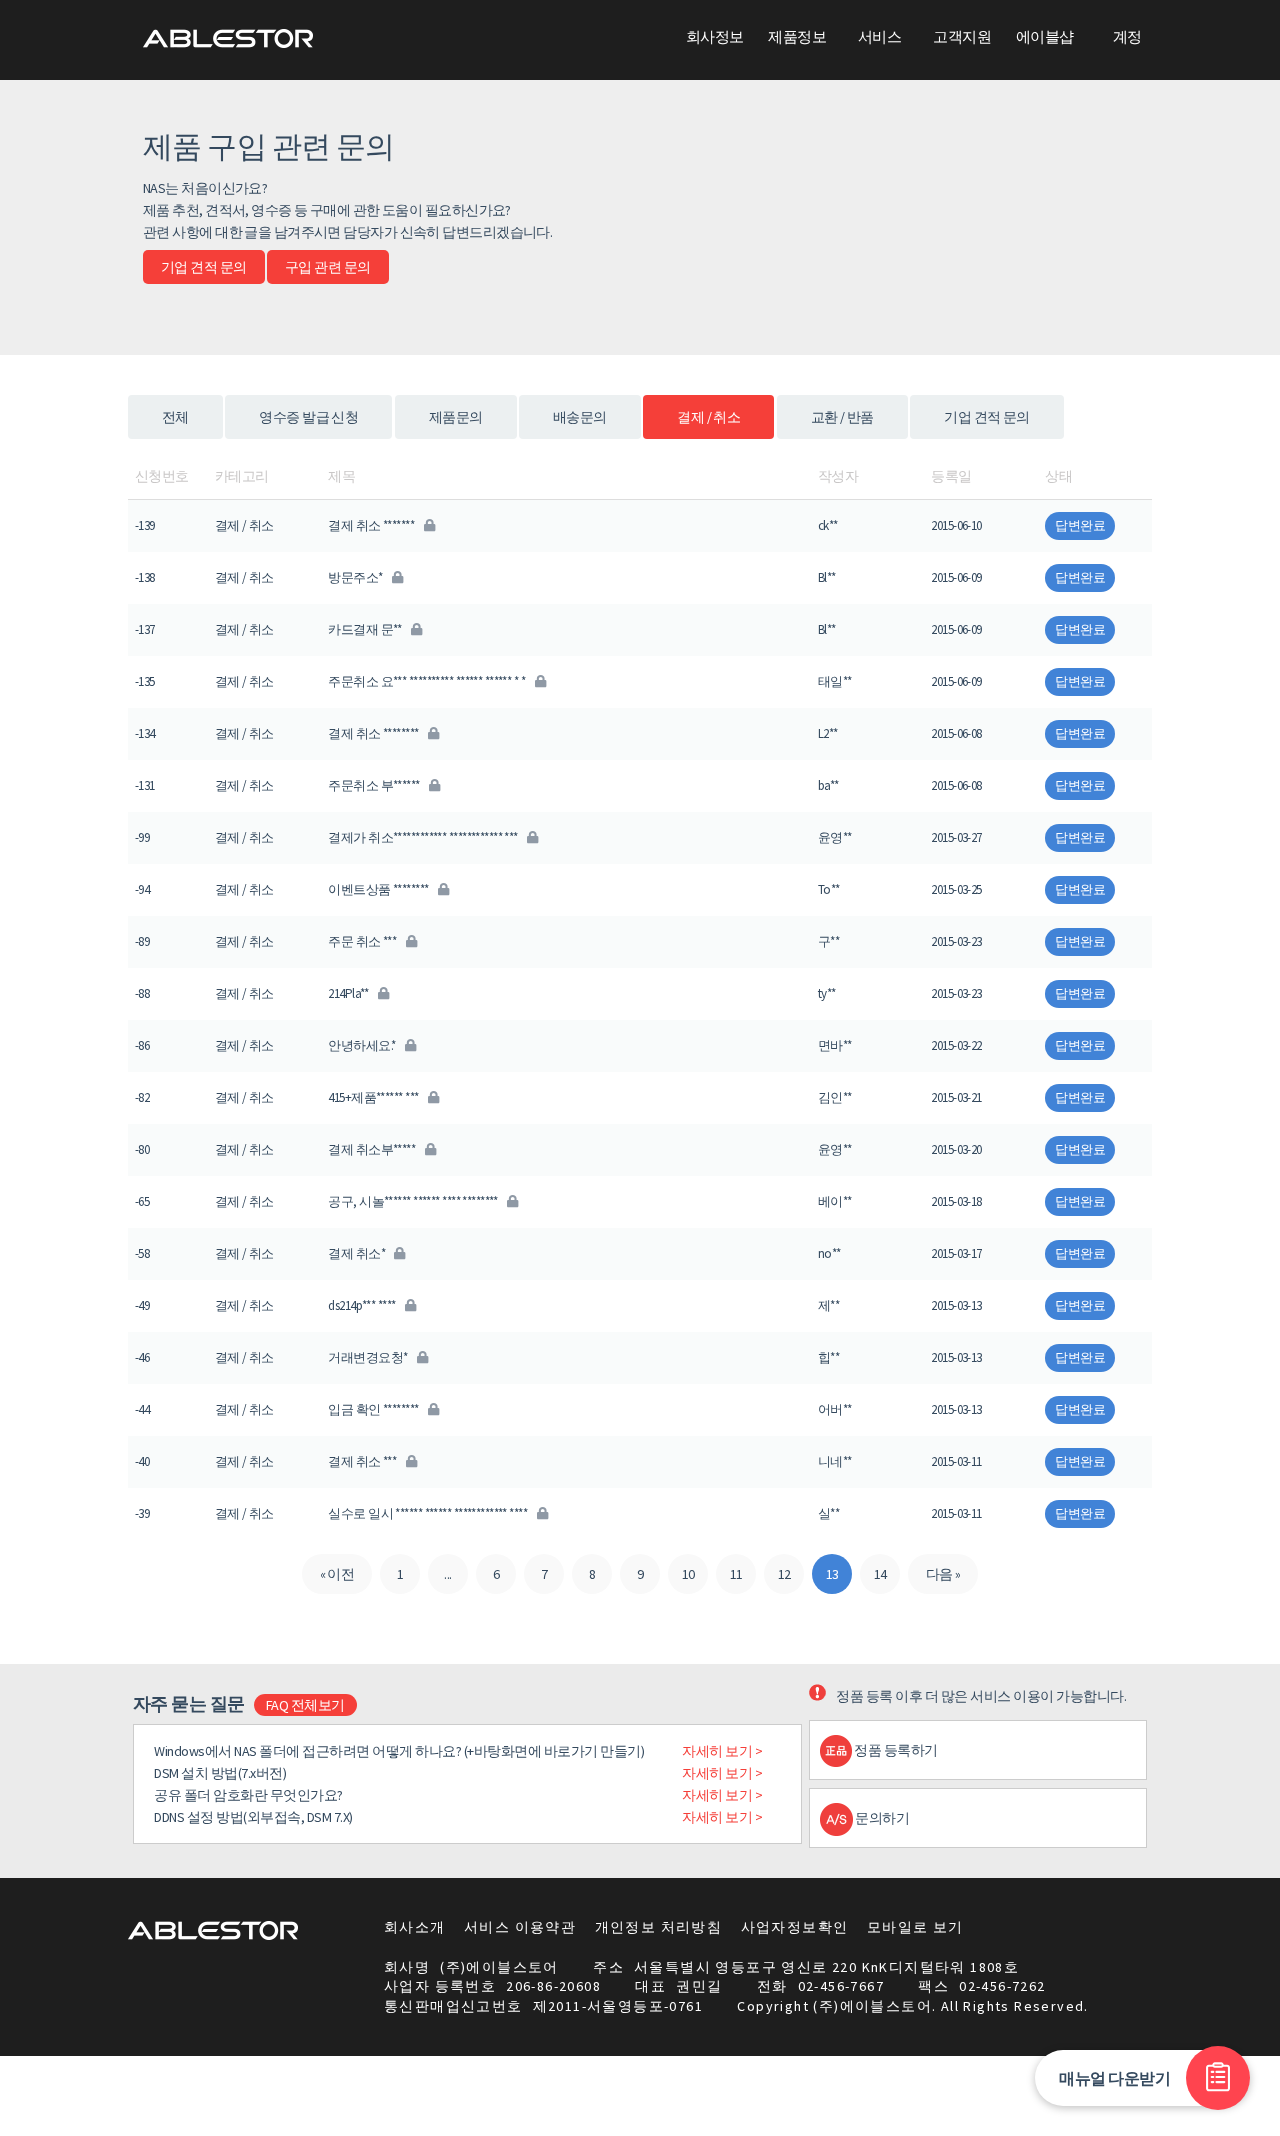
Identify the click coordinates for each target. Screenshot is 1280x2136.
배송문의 (580, 417)
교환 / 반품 (842, 417)
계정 (1127, 36)
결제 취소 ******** (374, 733)
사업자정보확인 (795, 1927)
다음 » (943, 1574)
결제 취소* (357, 1253)
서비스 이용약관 (520, 1927)
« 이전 (337, 1574)
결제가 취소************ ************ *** (424, 837)
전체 (175, 417)
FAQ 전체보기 (305, 1705)
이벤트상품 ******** (379, 889)
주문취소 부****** (375, 785)
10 (688, 1574)
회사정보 (715, 36)
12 (784, 1574)
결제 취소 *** (363, 1461)
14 (880, 1574)
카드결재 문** (366, 629)
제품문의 (456, 417)
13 (832, 1574)
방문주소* (356, 577)
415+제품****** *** (374, 1097)
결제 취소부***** (372, 1149)
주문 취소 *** (363, 941)
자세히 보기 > (722, 1751)
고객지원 (962, 36)
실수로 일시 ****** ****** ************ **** (428, 1513)
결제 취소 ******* (372, 525)
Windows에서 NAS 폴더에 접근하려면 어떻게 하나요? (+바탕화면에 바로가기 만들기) (399, 1751)
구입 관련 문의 (328, 267)
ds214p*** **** (363, 1305)
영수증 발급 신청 (308, 417)
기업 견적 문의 (204, 267)
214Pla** (349, 993)
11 (736, 1574)
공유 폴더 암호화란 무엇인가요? (248, 1795)
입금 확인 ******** (374, 1409)
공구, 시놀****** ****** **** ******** (414, 1201)
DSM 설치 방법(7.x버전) (220, 1773)
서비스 (879, 36)
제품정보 (797, 36)
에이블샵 (1045, 36)
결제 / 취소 (708, 417)
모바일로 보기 (915, 1927)
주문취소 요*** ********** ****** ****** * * (427, 681)
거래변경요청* (369, 1357)
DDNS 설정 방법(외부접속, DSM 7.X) (253, 1817)
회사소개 (415, 1927)
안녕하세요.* (363, 1045)
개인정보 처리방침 (659, 1927)
